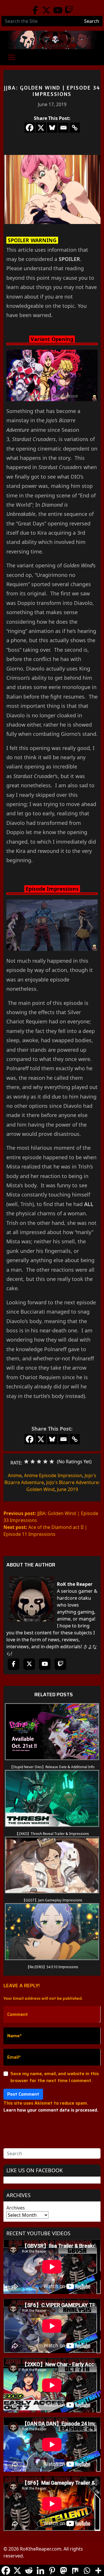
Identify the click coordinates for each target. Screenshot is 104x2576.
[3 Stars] (39, 1462)
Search (92, 21)
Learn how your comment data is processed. (51, 2110)
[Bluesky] (52, 128)
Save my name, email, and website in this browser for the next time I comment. (55, 2077)
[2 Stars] (33, 1462)
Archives (16, 2208)
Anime (15, 1475)
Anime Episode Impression (53, 1475)
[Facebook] (35, 10)
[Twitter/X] (46, 10)
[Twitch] (69, 10)
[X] (41, 128)
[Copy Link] (75, 128)
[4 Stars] (45, 1462)
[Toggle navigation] (12, 57)
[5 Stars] (52, 1462)
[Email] (63, 128)
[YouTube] (58, 10)
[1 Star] (26, 1462)
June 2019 (67, 1489)
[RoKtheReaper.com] (52, 40)
